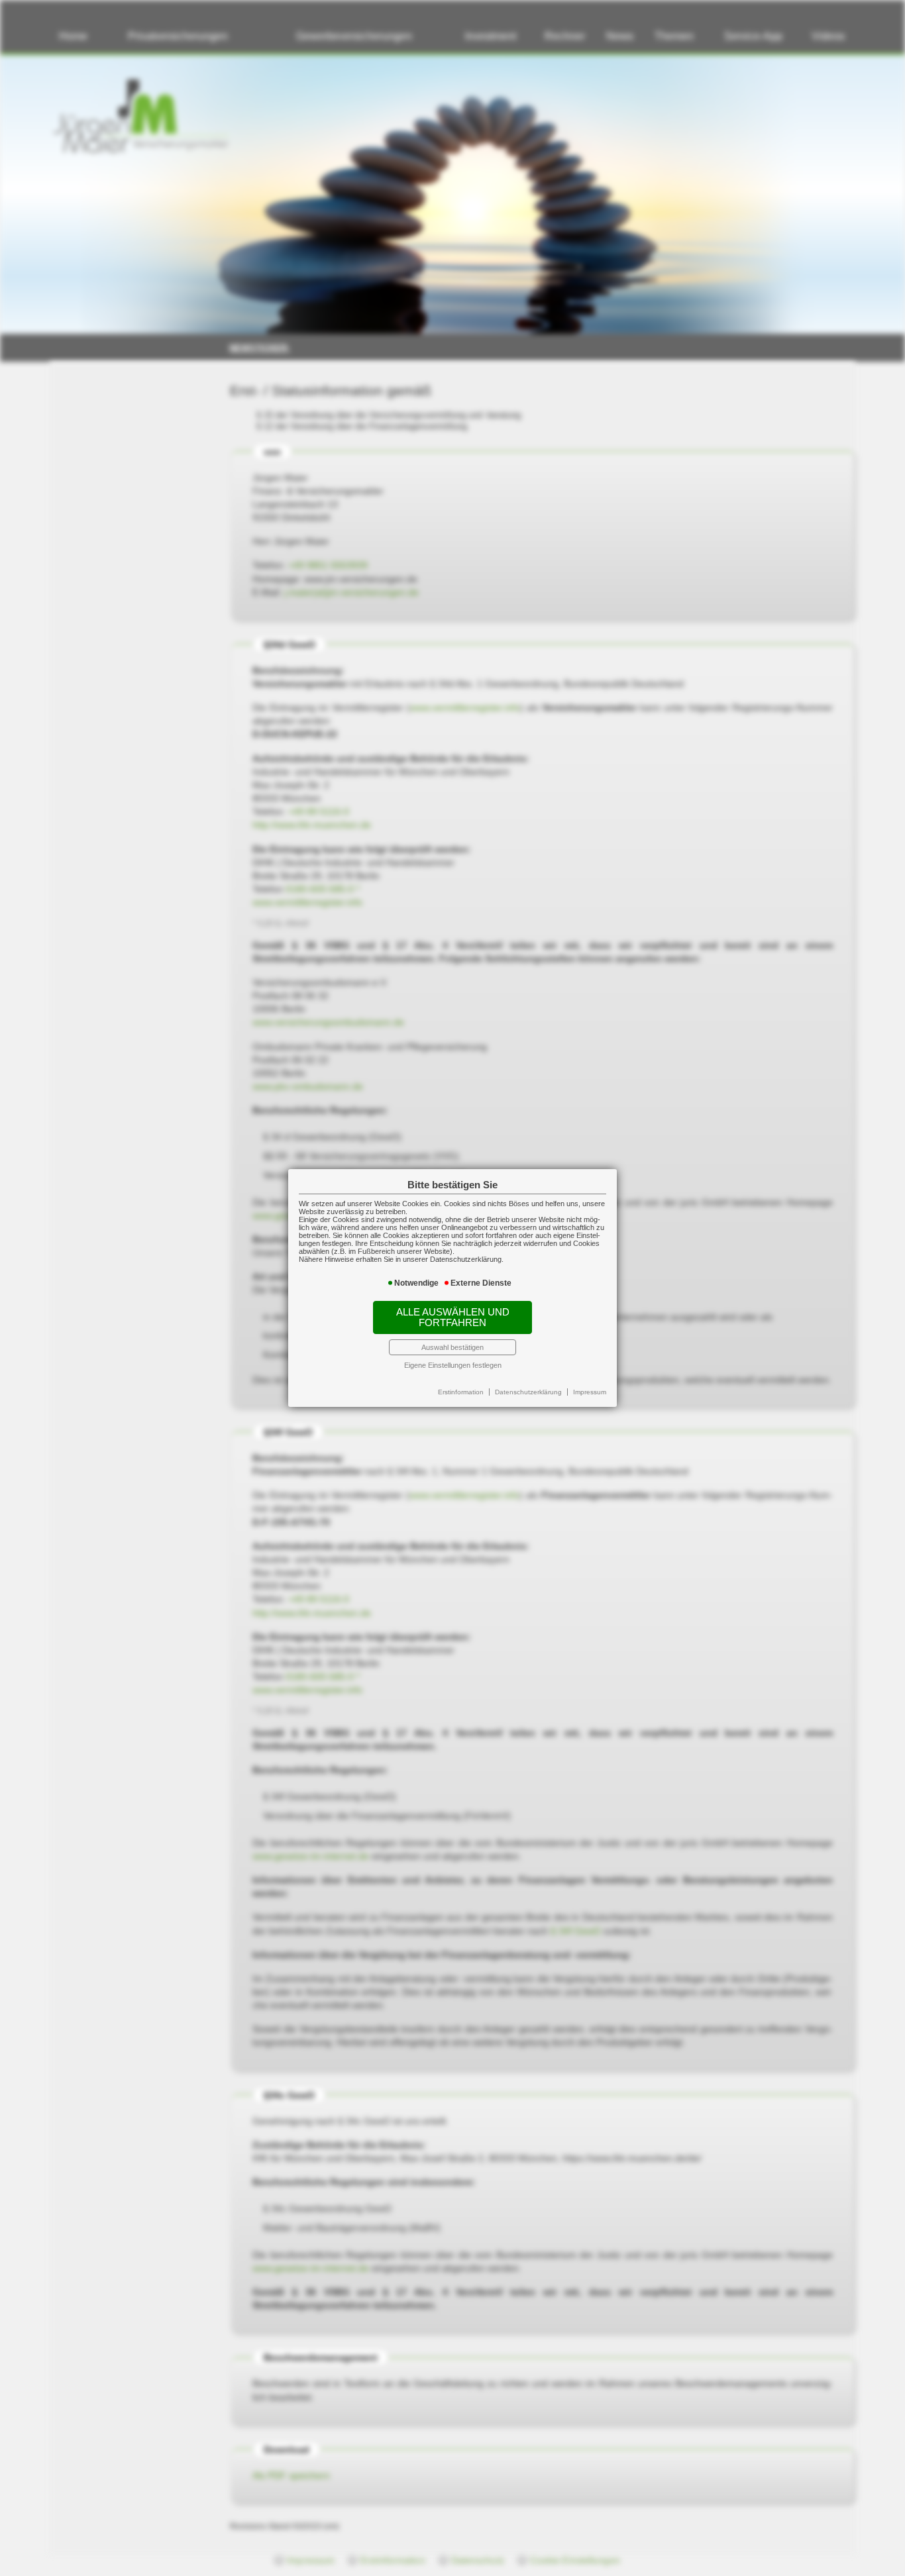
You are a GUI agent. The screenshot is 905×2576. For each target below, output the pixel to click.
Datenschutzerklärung (528, 1392)
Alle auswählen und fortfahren (453, 1317)
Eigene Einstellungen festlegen (453, 1365)
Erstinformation (461, 1392)
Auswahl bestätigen (452, 1347)
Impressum (590, 1392)
